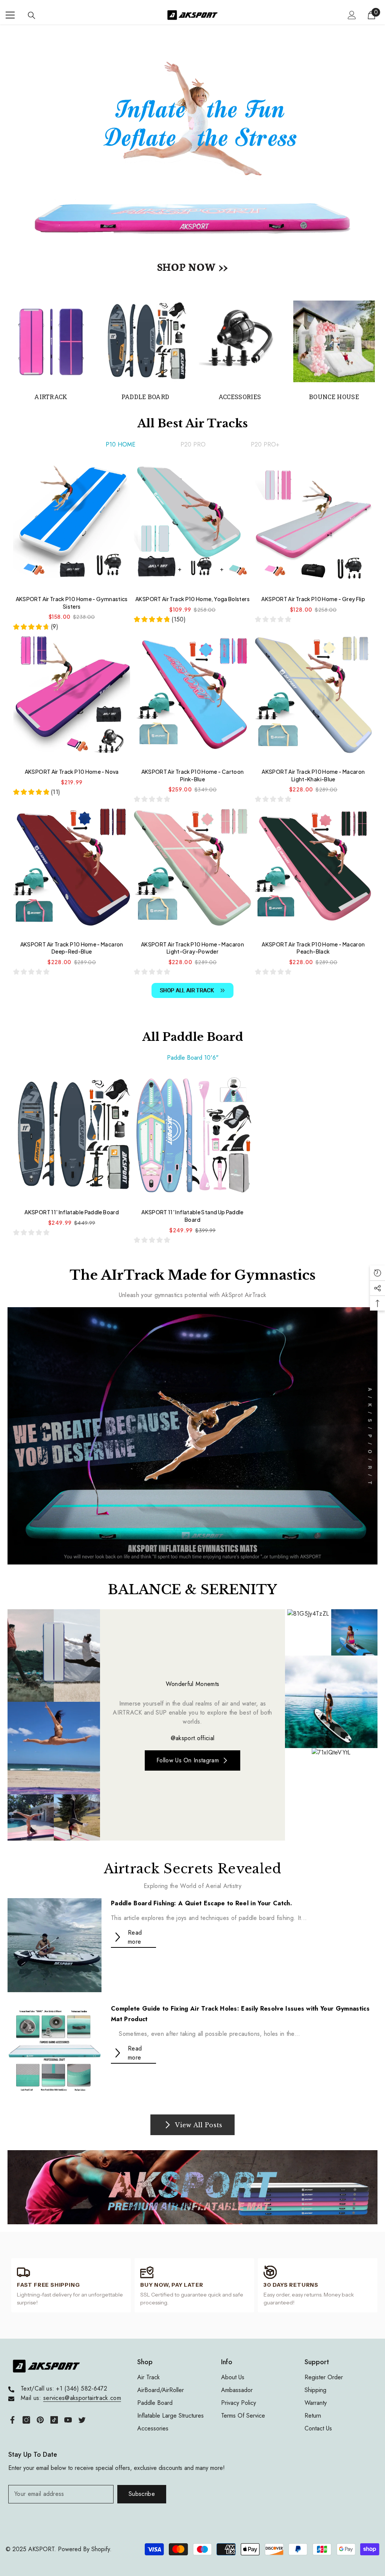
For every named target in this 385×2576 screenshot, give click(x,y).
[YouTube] (68, 2420)
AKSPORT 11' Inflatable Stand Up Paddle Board (192, 1216)
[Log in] (352, 15)
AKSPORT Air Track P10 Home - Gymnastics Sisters (72, 603)
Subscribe (142, 2494)
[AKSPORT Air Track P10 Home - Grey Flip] (313, 526)
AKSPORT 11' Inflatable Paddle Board (72, 1212)
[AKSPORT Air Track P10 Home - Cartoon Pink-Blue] (192, 698)
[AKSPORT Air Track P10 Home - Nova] (72, 698)
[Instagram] (26, 2420)
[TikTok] (54, 2420)
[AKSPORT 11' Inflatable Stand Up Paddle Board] (192, 1139)
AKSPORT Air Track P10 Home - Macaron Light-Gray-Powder (192, 948)
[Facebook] (12, 2420)
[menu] (10, 15)
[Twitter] (82, 2420)
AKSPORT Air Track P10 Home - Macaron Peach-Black (313, 948)
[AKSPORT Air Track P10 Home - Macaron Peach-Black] (313, 871)
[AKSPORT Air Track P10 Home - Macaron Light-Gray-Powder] (192, 871)
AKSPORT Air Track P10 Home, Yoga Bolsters (192, 599)
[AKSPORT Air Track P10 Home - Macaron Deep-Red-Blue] (72, 871)
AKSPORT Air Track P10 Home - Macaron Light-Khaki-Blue (313, 775)
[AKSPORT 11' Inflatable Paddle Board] (72, 1139)
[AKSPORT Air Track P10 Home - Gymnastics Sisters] (72, 526)
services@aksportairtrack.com (82, 2398)
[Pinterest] (40, 2420)
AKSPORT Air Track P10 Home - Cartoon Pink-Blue (193, 775)
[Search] (32, 15)
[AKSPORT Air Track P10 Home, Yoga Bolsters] (192, 526)
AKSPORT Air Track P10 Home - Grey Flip (313, 599)
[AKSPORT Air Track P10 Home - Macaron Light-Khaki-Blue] (313, 698)
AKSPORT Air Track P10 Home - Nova (72, 772)
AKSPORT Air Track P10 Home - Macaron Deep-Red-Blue (72, 948)
